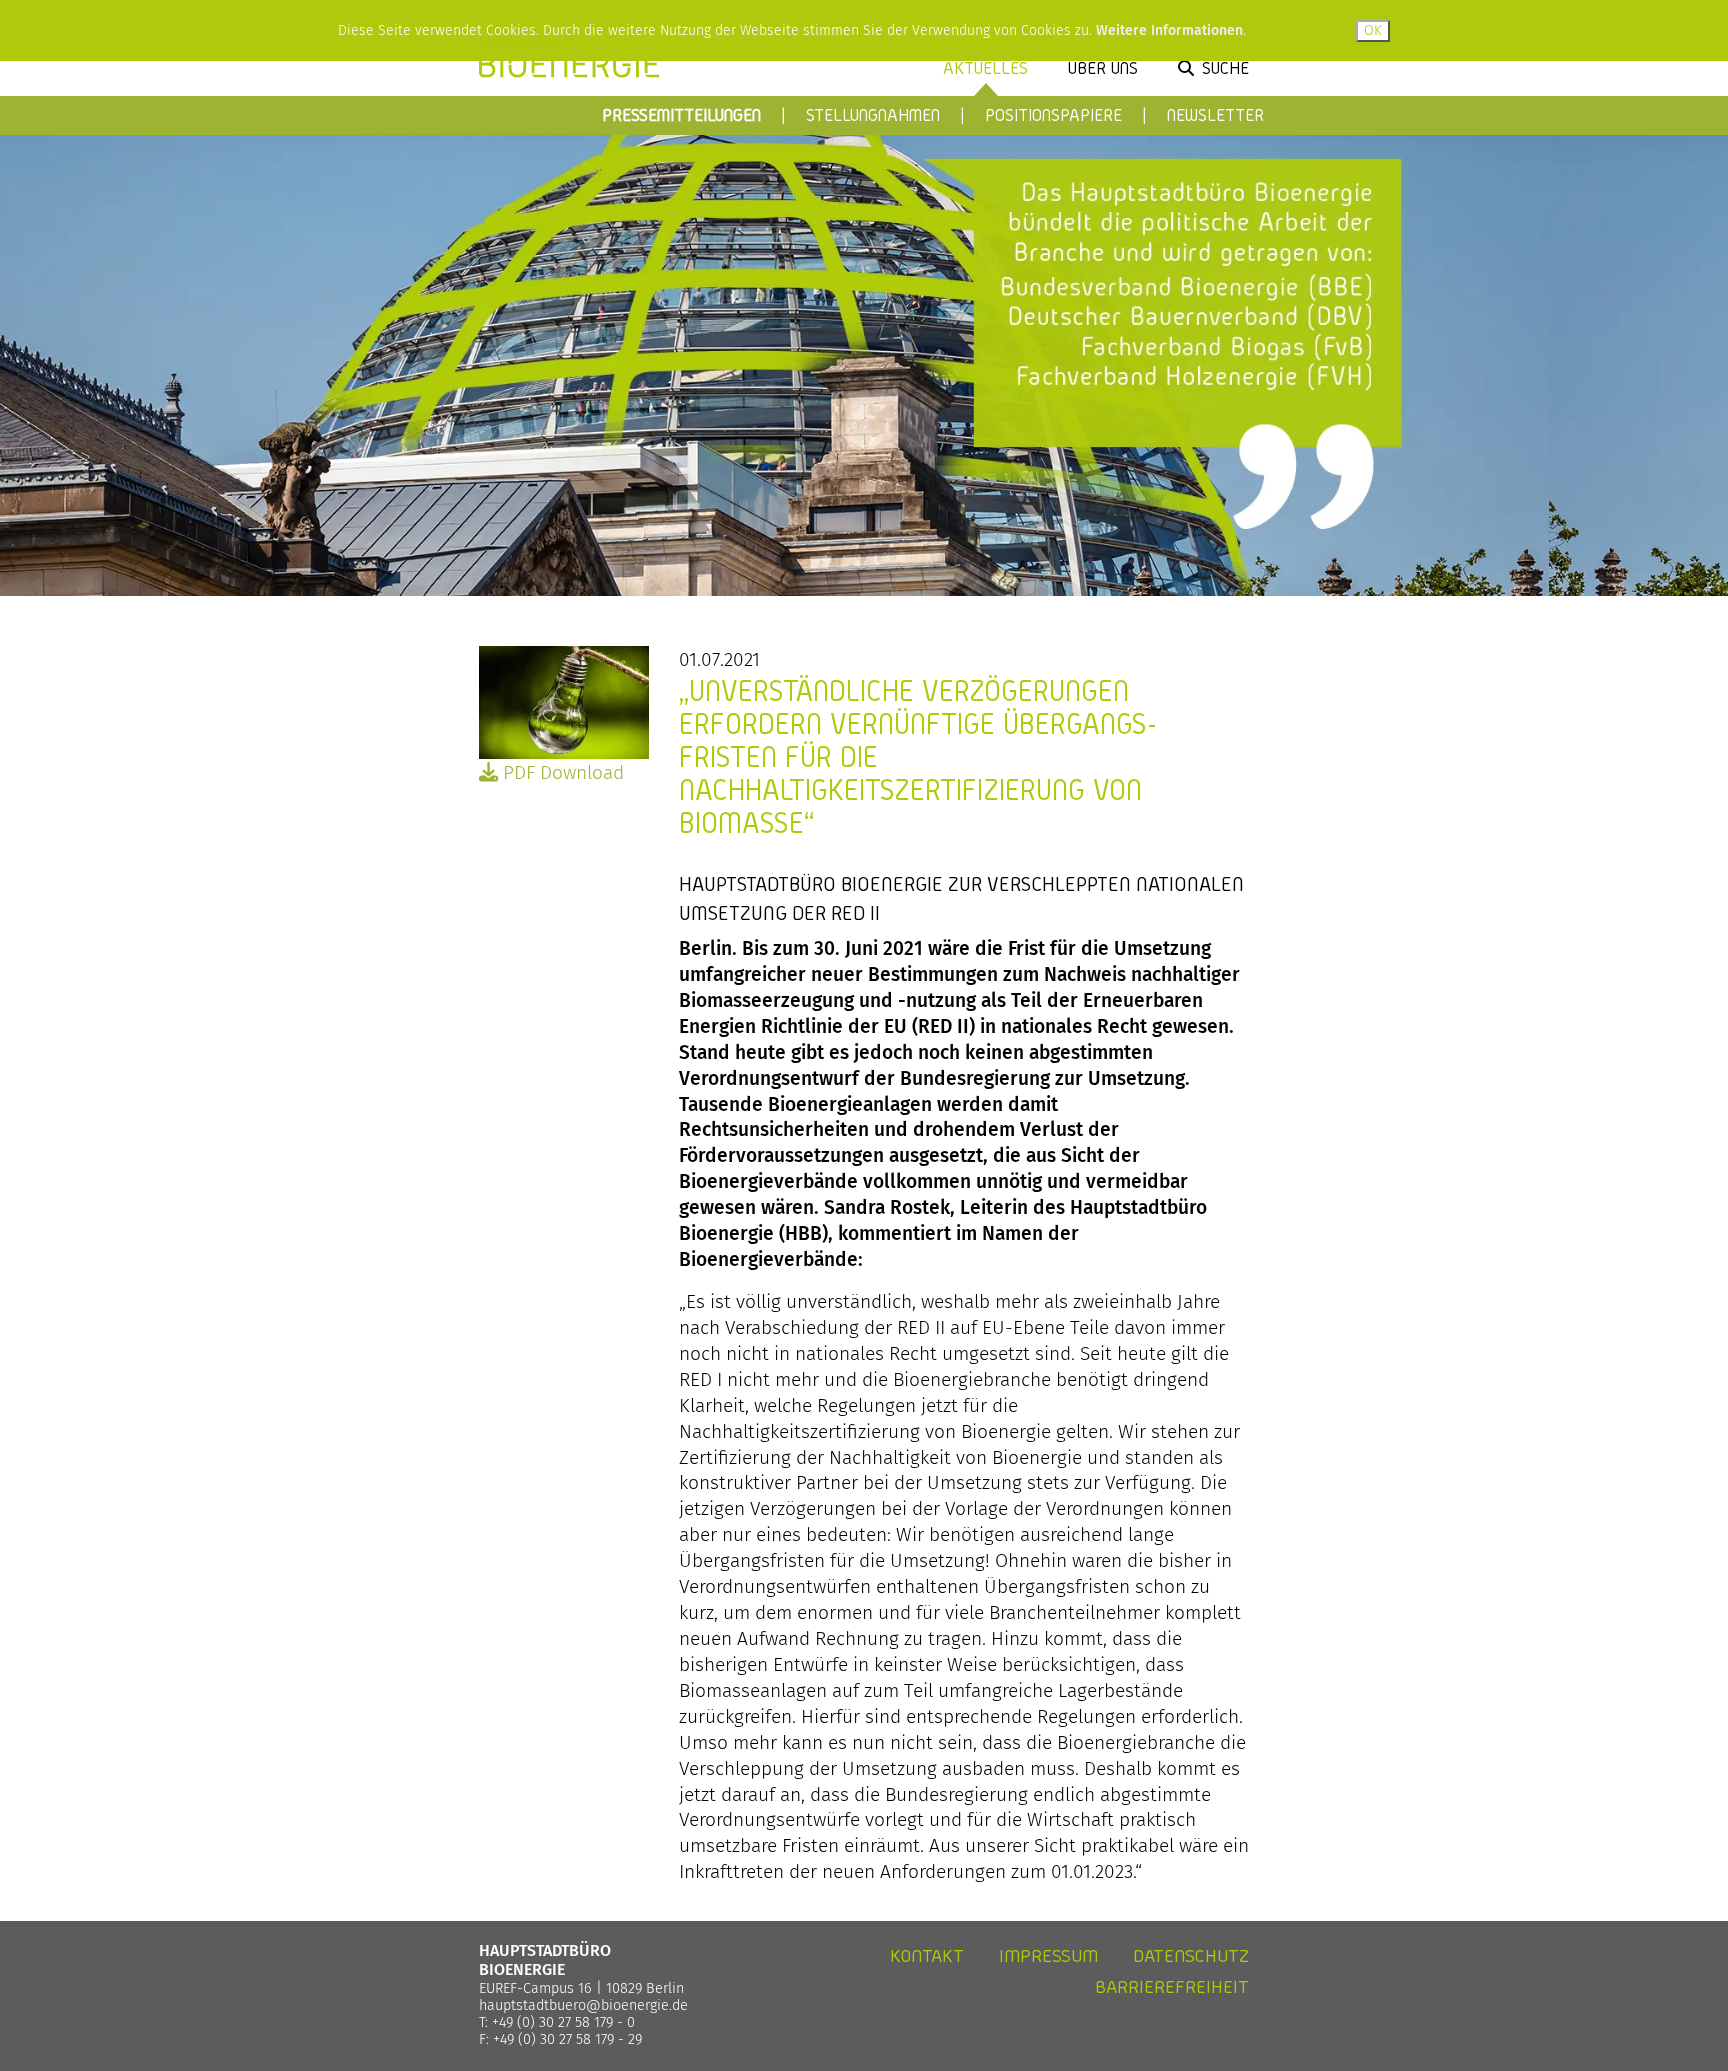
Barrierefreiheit (1172, 1986)
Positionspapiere (1053, 114)
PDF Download (561, 772)
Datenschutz (1191, 1955)
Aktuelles (985, 67)
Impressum (1048, 1955)
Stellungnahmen (873, 114)
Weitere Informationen (1169, 30)
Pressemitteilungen (681, 114)
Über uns (1103, 67)
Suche (1225, 67)
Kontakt (927, 1955)
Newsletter (1215, 114)
